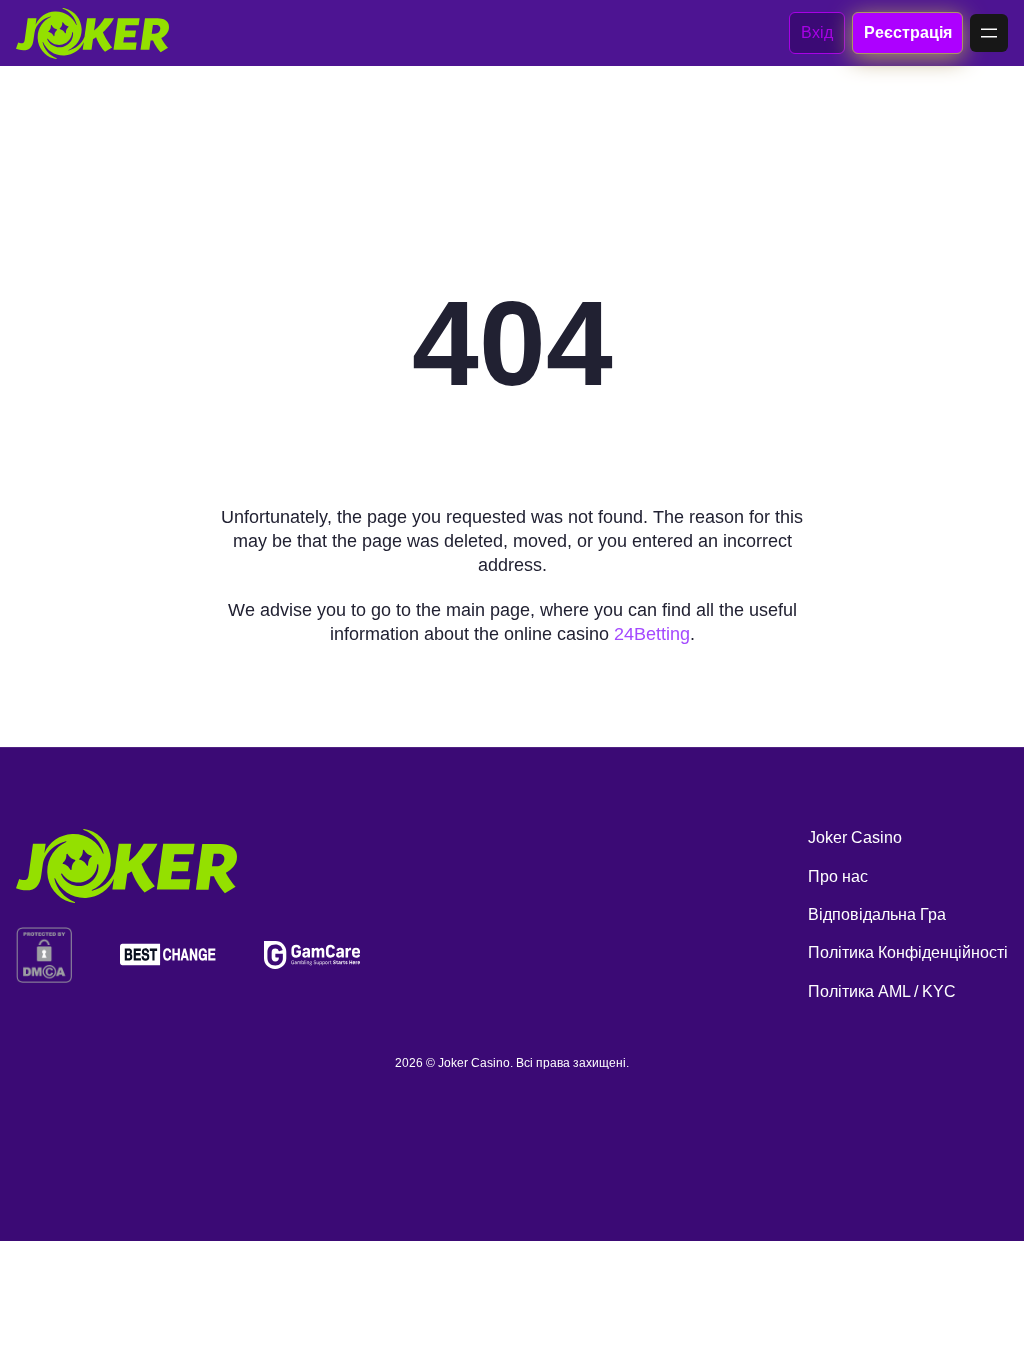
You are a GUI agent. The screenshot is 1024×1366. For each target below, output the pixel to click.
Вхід (817, 32)
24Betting (652, 634)
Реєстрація (907, 32)
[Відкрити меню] (989, 33)
